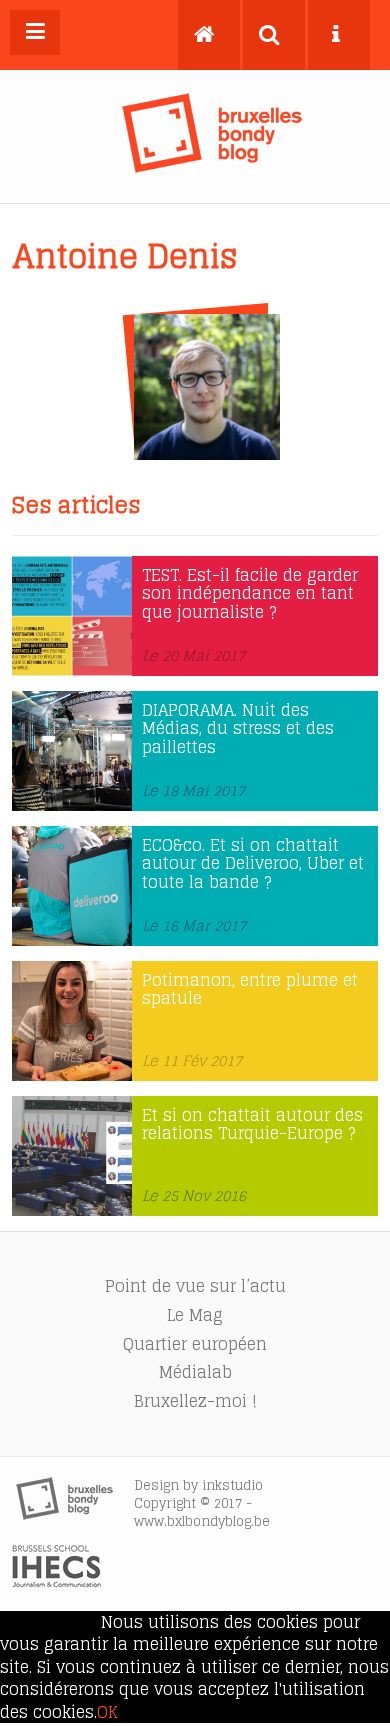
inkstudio (232, 1485)
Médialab (195, 1372)
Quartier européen (195, 1344)
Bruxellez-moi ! (195, 1401)
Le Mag (195, 1315)
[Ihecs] (56, 1582)
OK (107, 1712)
